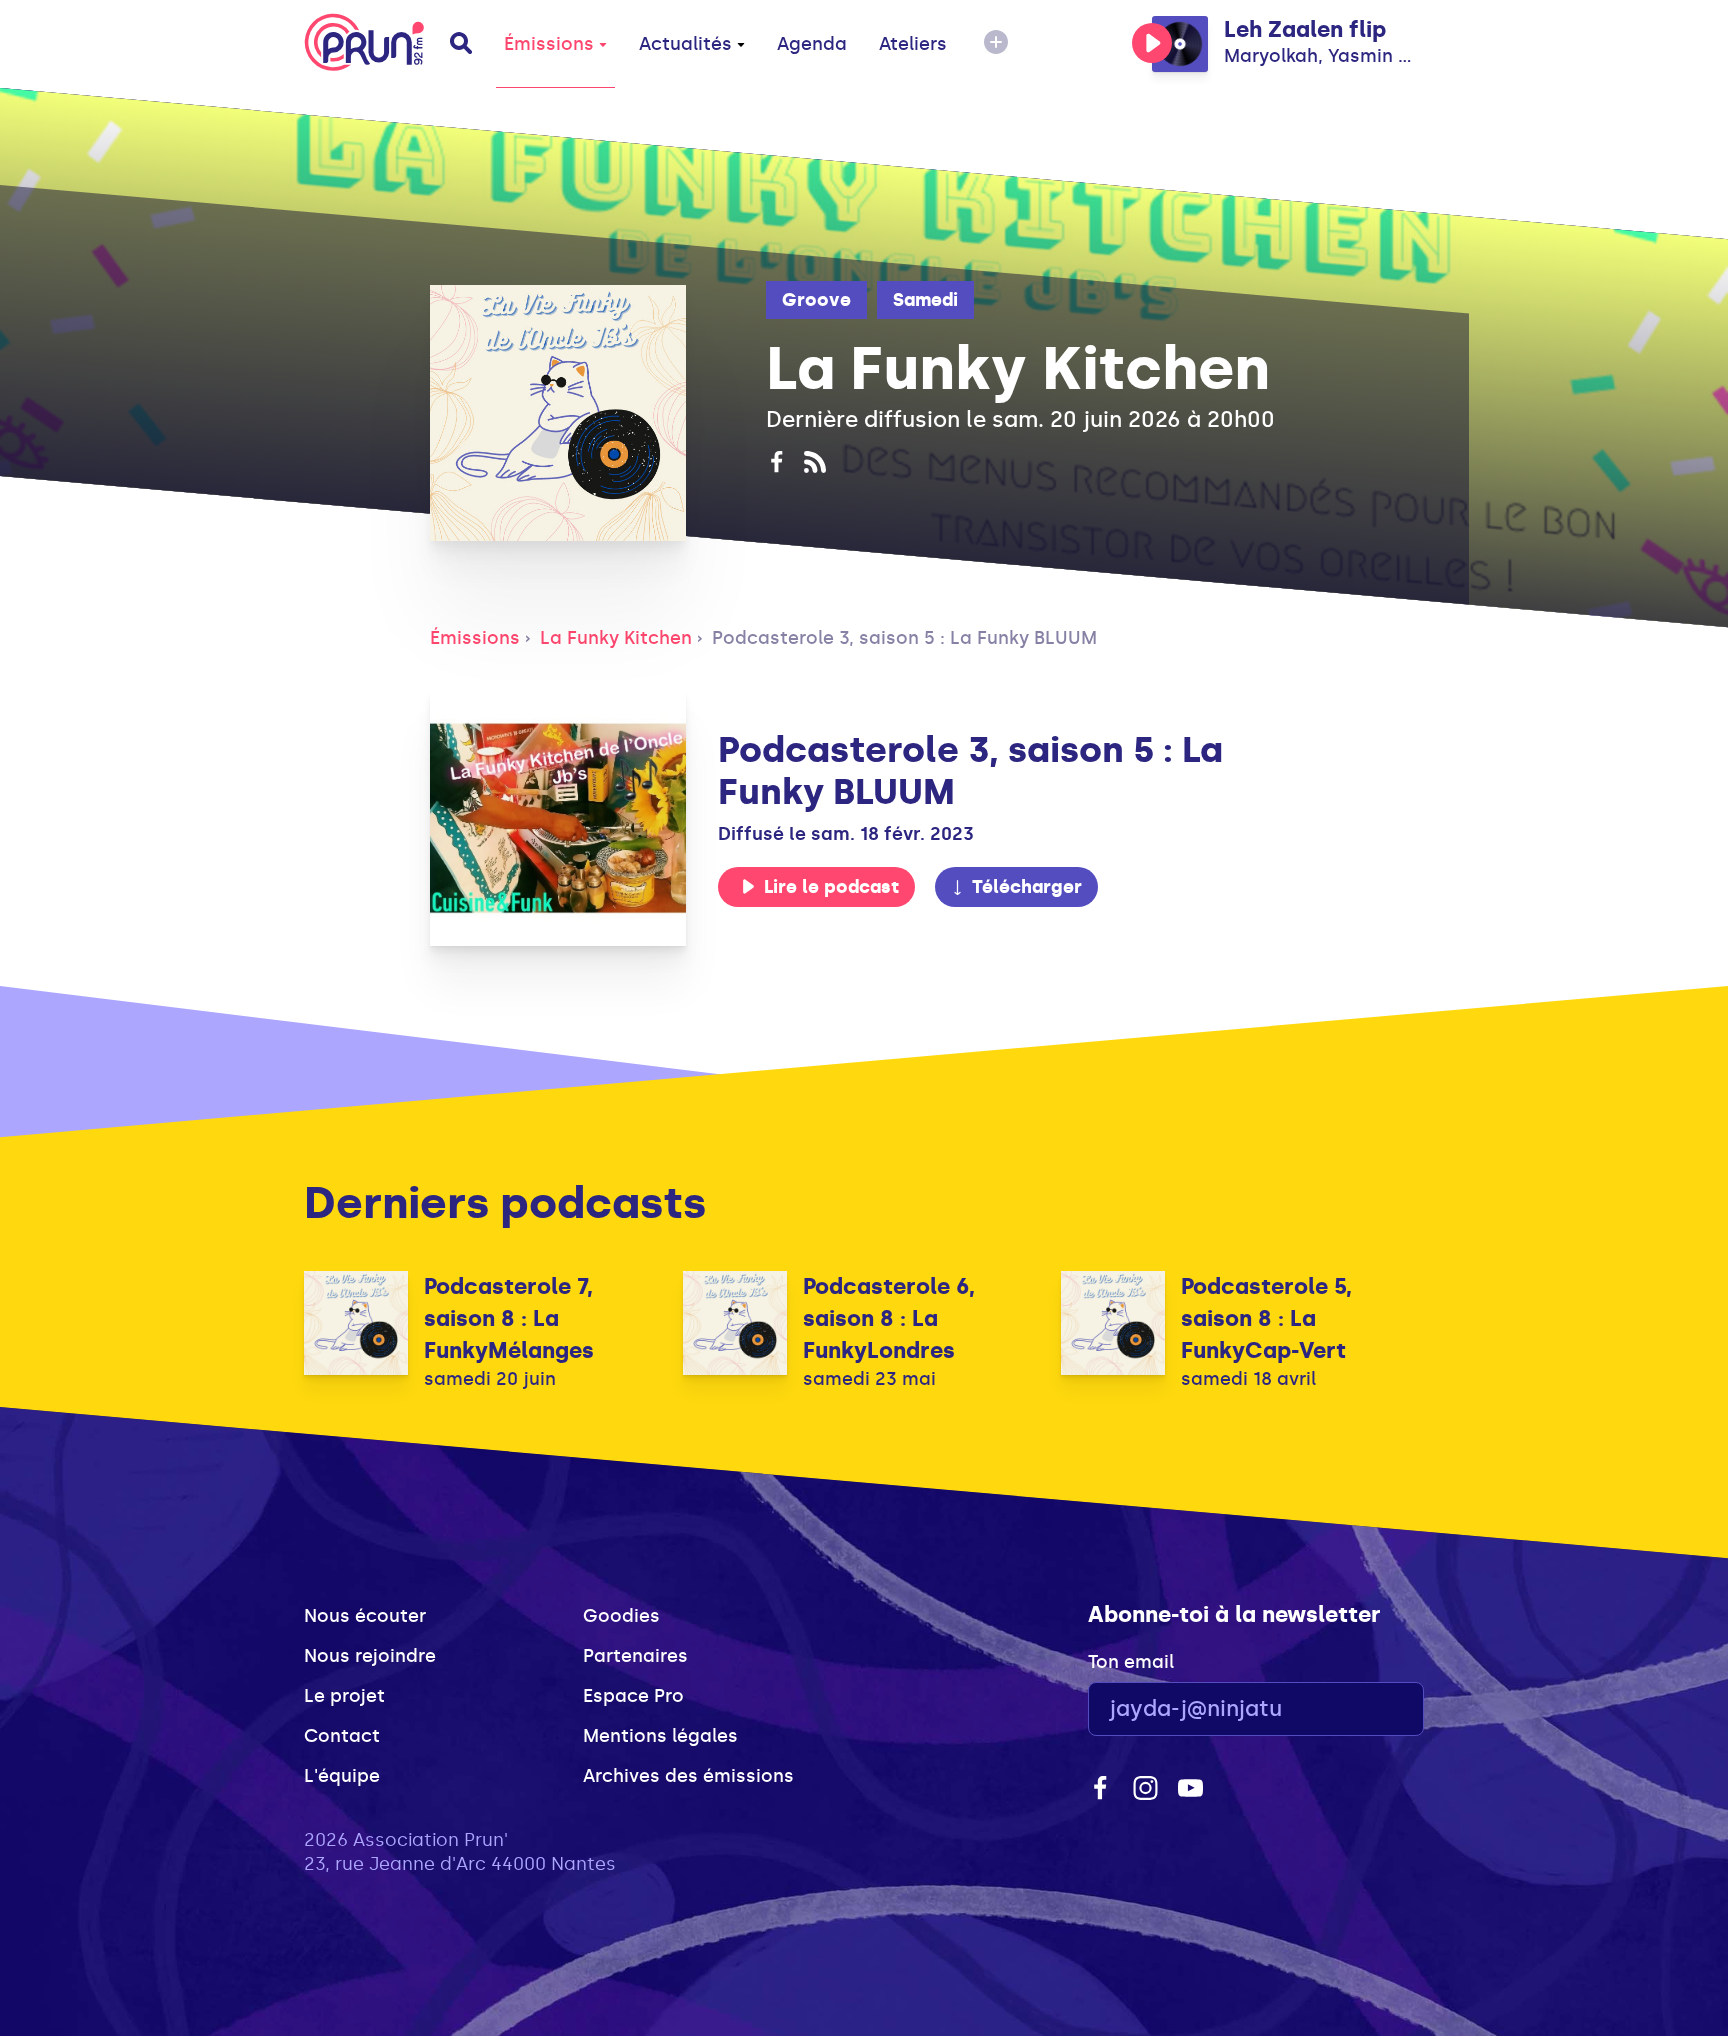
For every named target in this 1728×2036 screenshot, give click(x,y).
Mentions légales (660, 1736)
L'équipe (342, 1776)
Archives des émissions (688, 1776)
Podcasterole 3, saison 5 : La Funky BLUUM (904, 638)
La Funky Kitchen (616, 638)
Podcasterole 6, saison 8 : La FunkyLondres (889, 1318)
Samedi (925, 300)
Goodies (621, 1616)
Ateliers (913, 44)
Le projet (344, 1696)
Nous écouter (365, 1616)
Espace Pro (633, 1696)
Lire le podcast (831, 887)
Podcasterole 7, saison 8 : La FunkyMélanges (509, 1318)
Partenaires (635, 1656)
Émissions (549, 44)
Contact (342, 1736)
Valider (1354, 1709)
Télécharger (1027, 887)
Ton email (1131, 1662)
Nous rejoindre (370, 1656)
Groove (816, 300)
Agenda (812, 44)
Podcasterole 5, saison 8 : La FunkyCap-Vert (1266, 1318)
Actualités (685, 44)
